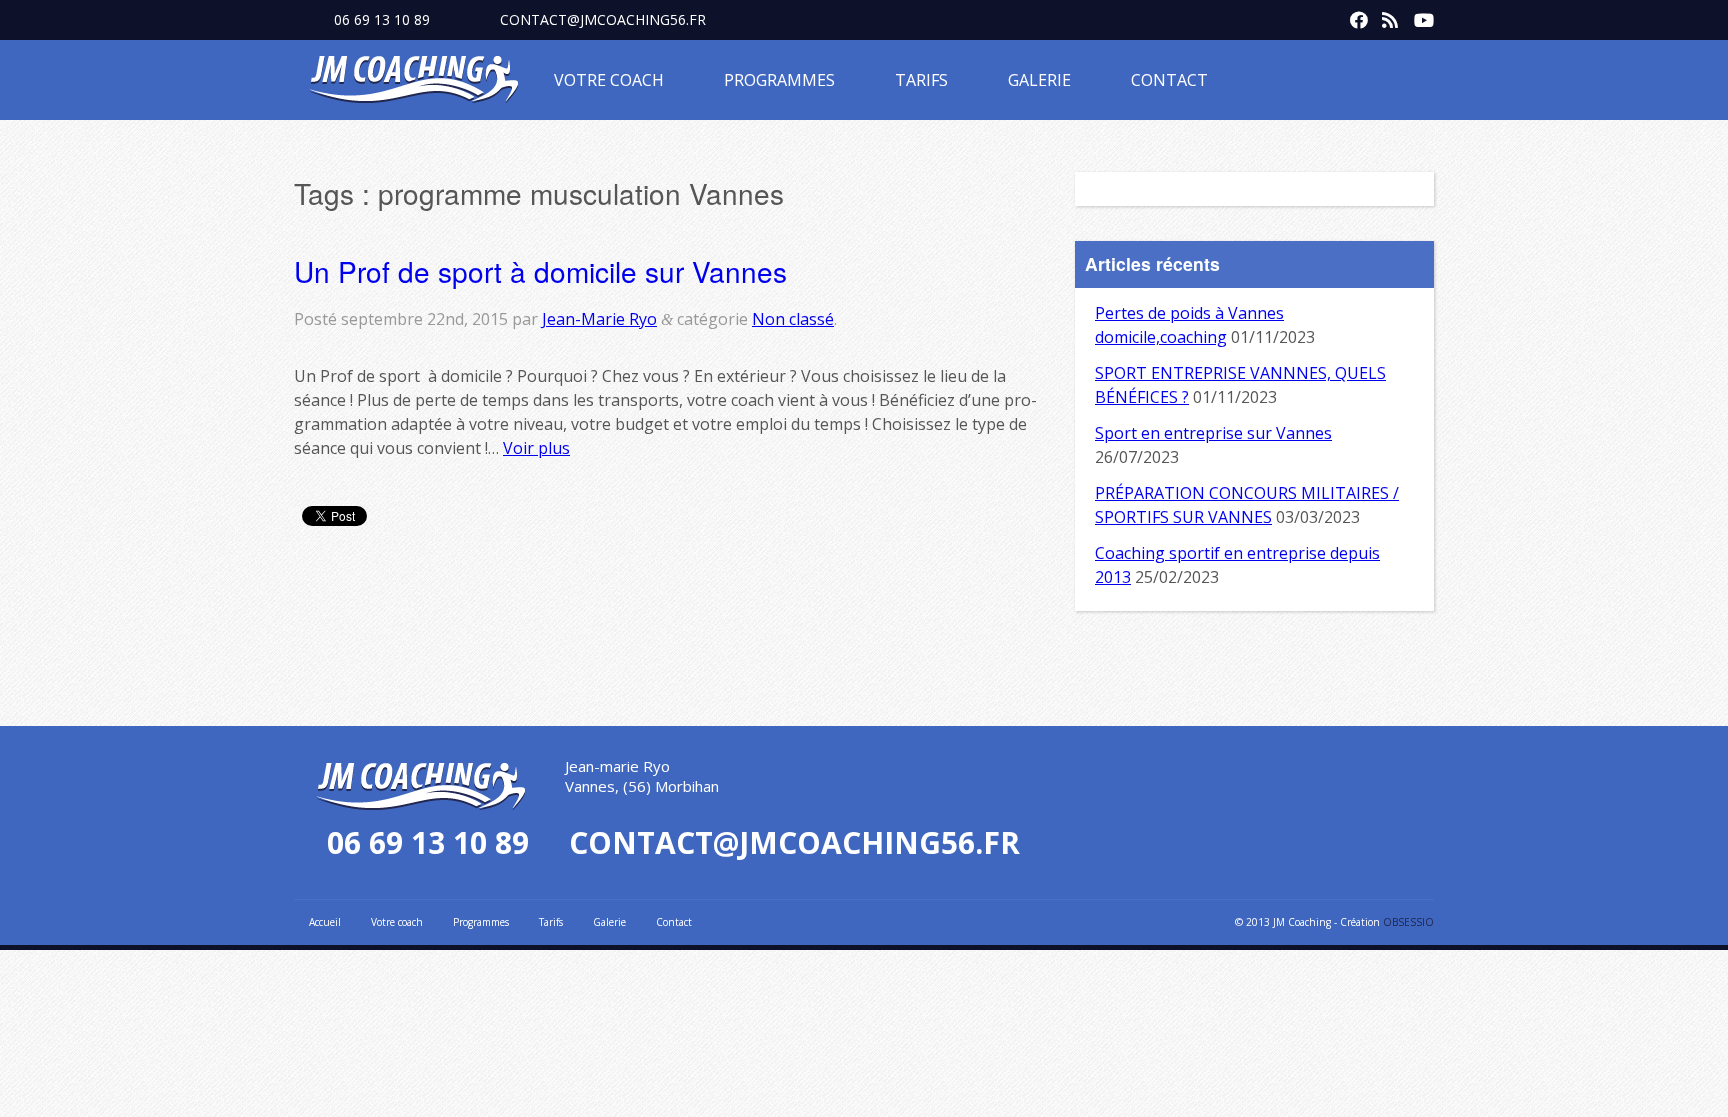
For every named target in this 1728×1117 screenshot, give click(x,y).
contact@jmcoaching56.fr (603, 19)
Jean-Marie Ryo (599, 319)
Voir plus (536, 448)
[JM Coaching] (414, 83)
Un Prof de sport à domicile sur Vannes (540, 271)
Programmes (779, 80)
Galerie (1039, 80)
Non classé (793, 319)
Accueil (325, 922)
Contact (1169, 80)
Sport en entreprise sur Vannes (1213, 433)
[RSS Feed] (1386, 16)
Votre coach (609, 80)
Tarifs (921, 80)
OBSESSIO (1408, 922)
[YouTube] (1418, 16)
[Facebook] (1354, 16)
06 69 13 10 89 (382, 19)
